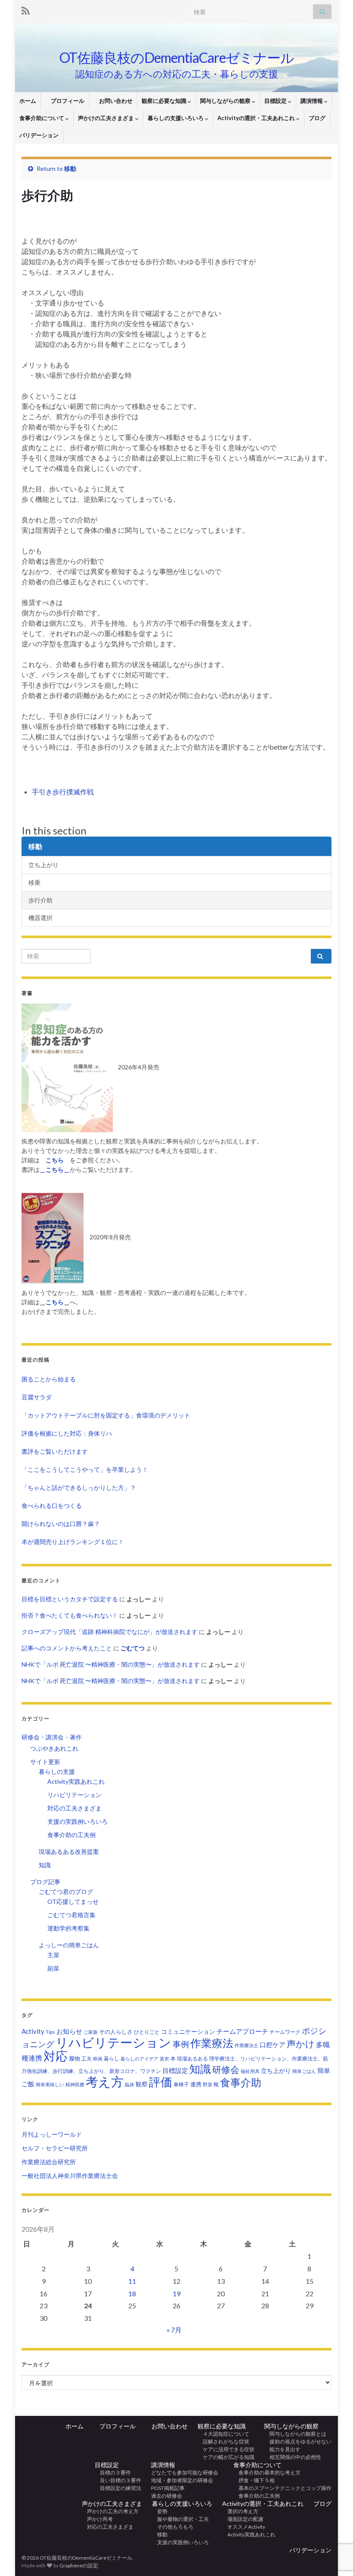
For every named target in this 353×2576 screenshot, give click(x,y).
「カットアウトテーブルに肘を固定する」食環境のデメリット (106, 1415)
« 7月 (174, 2330)
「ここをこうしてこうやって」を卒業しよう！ (85, 1469)
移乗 (34, 882)
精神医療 (75, 2084)
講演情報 (312, 101)
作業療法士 (246, 2045)
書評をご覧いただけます (55, 1451)
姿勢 (160, 2511)
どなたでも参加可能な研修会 (187, 2473)
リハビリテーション (74, 1795)
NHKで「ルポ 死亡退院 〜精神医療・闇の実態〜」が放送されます (111, 1664)
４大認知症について (223, 2434)
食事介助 (241, 2082)
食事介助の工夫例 (71, 1835)
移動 (70, 168)
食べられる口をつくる (52, 1506)
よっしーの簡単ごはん (69, 1945)
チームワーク (285, 2032)
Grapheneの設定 (79, 2565)
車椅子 (181, 2084)
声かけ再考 (97, 2519)
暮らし (111, 2059)
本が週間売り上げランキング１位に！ (73, 1542)
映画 (98, 2059)
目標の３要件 (113, 2473)
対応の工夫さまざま (74, 1808)
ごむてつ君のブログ (66, 1892)
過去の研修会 (167, 2496)
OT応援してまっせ (73, 1901)
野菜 (207, 2084)
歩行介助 (40, 900)
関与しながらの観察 (226, 101)
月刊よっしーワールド (52, 2134)
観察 (142, 2084)
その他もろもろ (173, 2527)
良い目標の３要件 (118, 2480)
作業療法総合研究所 (49, 2162)
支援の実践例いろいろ (77, 1821)
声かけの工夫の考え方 (110, 2511)
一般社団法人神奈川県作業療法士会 (70, 2176)
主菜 (53, 1955)
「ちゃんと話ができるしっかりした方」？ (79, 1487)
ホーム (28, 101)
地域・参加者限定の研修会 (185, 2480)
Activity (33, 2031)
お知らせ (69, 2031)
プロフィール (65, 101)
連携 (196, 2084)
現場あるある (192, 2059)
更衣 (164, 2059)
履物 (74, 2058)
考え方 (105, 2081)
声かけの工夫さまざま (107, 118)
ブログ (317, 118)
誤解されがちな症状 (223, 2442)
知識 (45, 1865)
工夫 (87, 2059)
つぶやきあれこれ (54, 1748)
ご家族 (91, 2032)
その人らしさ (116, 2032)
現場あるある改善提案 (69, 1852)
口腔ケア (272, 2045)
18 (132, 2293)
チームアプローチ (242, 2031)
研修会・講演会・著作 (52, 1737)
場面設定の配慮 (243, 2519)
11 (132, 2281)
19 (176, 2293)
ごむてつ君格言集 (71, 1915)
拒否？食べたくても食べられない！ (70, 1615)
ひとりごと (147, 2032)
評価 (161, 2082)
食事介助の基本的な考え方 (267, 2473)
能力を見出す (282, 2449)
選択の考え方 (240, 2511)
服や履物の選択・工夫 (180, 2519)
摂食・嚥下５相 (254, 2480)
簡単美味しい (50, 2084)
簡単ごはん (304, 2071)
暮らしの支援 (57, 1771)
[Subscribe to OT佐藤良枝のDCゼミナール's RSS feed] (26, 9)
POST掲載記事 (168, 2488)
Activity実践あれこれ (76, 1781)
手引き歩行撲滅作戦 (63, 792)
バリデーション (39, 135)
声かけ (301, 2043)
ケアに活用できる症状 (226, 2449)
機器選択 (40, 918)
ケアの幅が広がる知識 (226, 2457)
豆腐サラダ (37, 1397)
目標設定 (276, 101)
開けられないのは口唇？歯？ (61, 1524)
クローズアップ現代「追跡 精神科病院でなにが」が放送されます (110, 1632)
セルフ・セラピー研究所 (55, 2148)
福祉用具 (250, 2071)
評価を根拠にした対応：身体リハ (67, 1433)
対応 (56, 2056)
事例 (181, 2044)
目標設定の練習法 (118, 2488)
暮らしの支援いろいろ (176, 118)
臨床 (130, 2084)
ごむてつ (133, 1648)
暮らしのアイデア (139, 2059)
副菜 (53, 1968)
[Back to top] (334, 2525)
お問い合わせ (113, 101)
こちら (55, 1302)
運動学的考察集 (68, 1928)
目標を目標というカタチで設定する (70, 1599)
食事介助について (42, 118)
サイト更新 (45, 1762)
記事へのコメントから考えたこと (67, 1648)
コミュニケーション (188, 2031)
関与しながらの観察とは (295, 2434)
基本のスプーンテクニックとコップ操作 (282, 2488)
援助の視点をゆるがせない (298, 2442)
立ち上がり (43, 865)
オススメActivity (244, 2527)
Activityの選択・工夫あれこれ (257, 118)
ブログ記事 (45, 1882)
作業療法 (212, 2043)
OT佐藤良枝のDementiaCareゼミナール (177, 57)
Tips (50, 2032)
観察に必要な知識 (165, 101)
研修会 (226, 2069)
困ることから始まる (49, 1379)
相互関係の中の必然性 (293, 2457)
